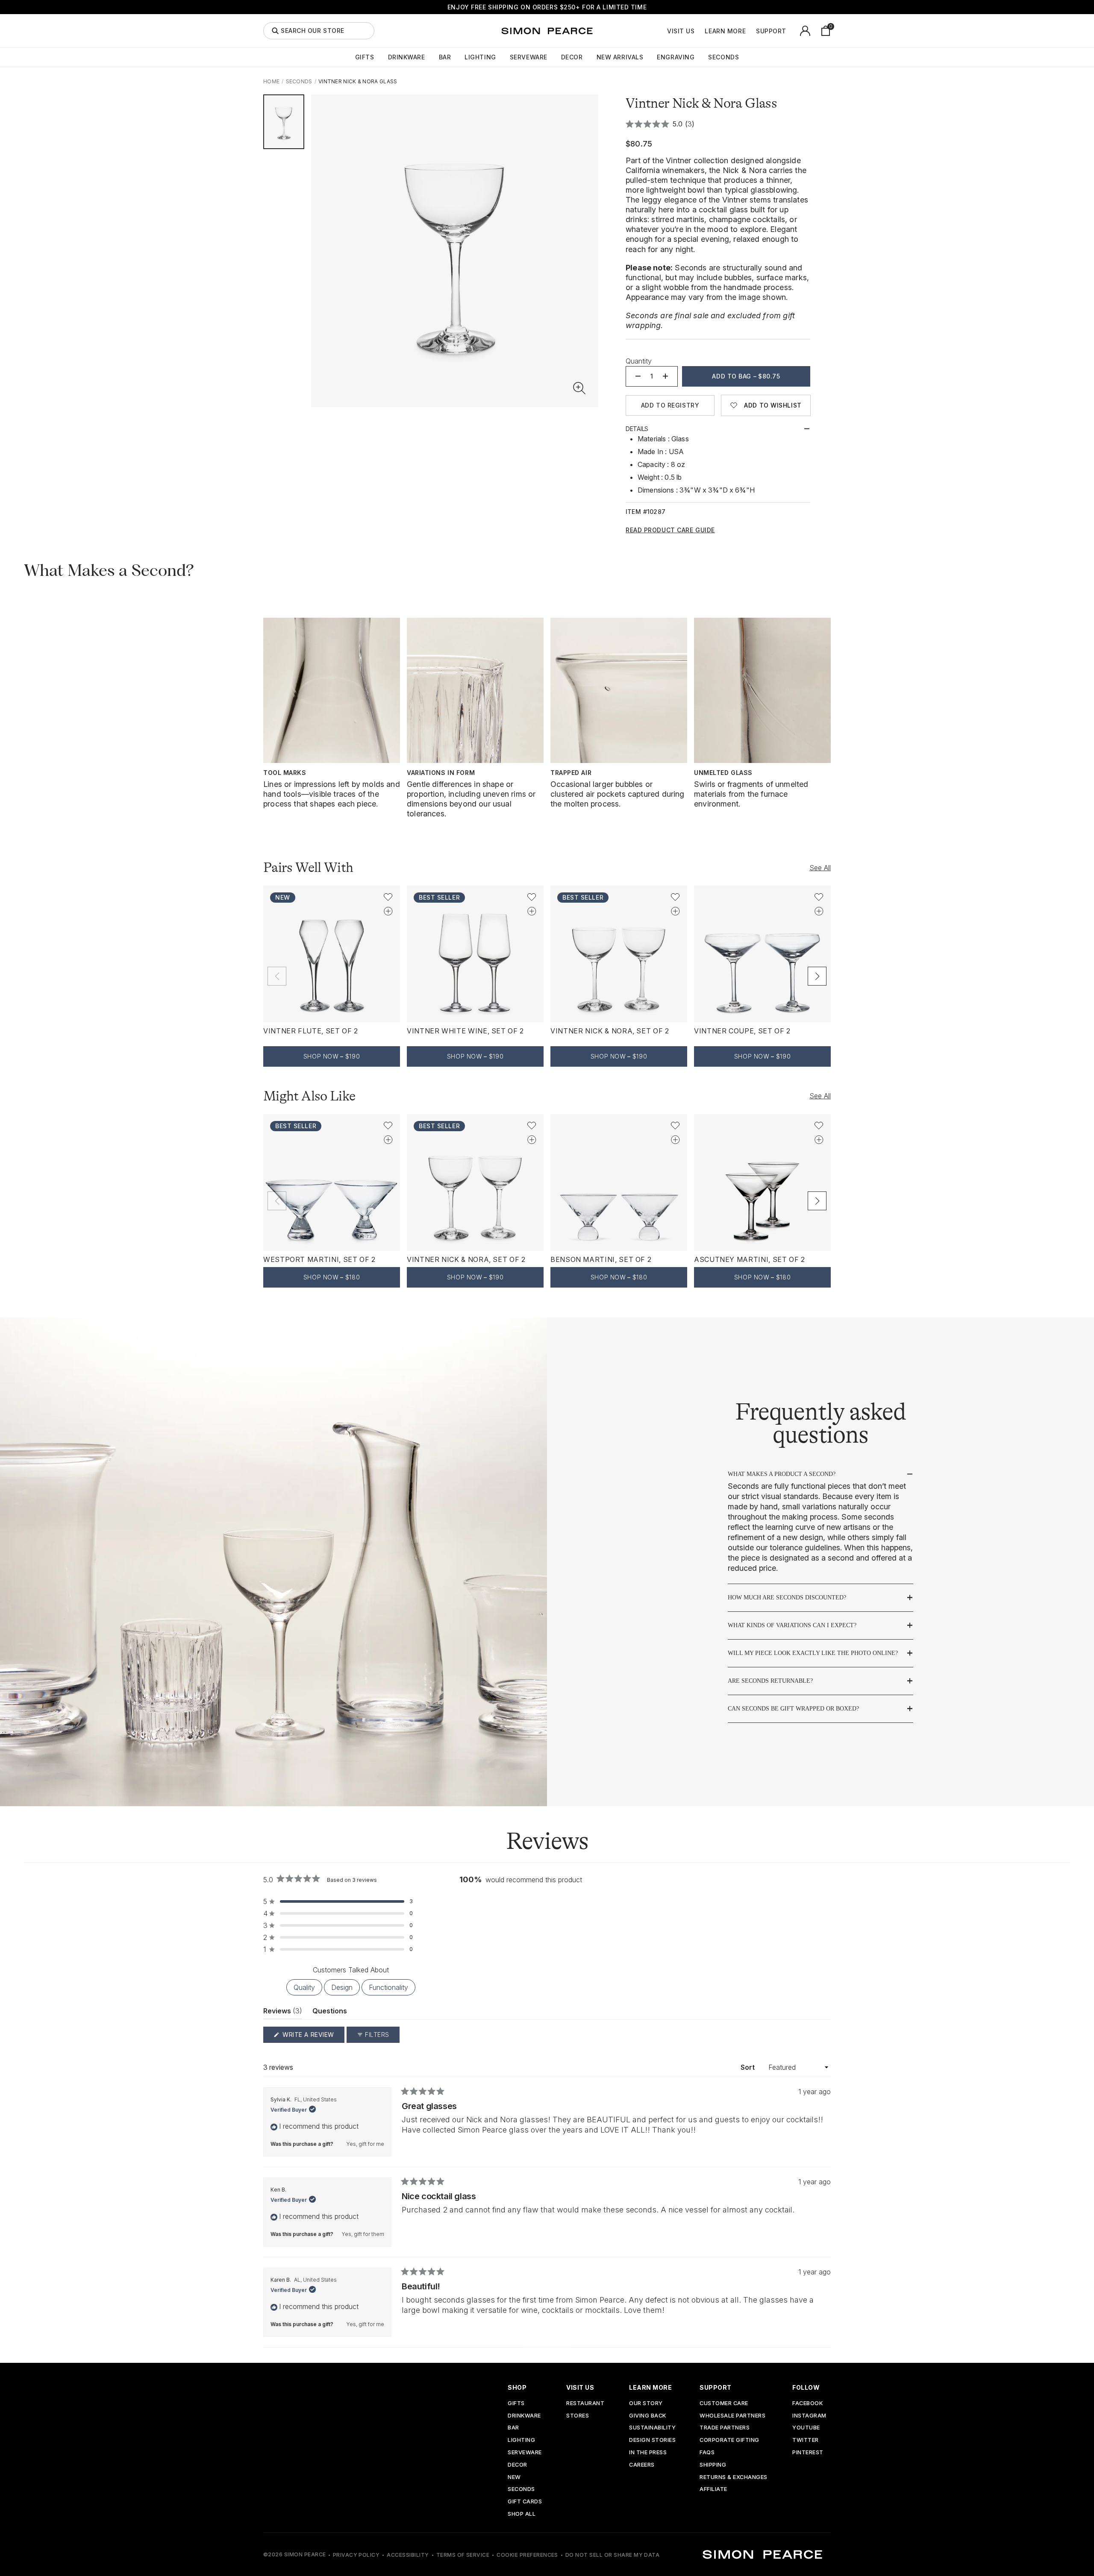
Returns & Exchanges (734, 2478)
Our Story (646, 2404)
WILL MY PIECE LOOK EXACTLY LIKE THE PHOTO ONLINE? (813, 1653)
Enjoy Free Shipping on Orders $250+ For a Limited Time (547, 7)
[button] (579, 388)
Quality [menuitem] (304, 1987)
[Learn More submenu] (750, 31)
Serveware (529, 57)
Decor (572, 57)
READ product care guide (670, 530)
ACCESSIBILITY (408, 2555)
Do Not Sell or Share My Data (612, 2555)
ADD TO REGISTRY (670, 405)
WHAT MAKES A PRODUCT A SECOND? (782, 1474)
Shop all (522, 2514)
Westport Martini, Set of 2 (319, 1259)
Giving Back (648, 2416)
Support (771, 31)
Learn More (725, 31)
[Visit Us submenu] (699, 31)
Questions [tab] (330, 2013)
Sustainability (652, 2428)
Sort (748, 2067)
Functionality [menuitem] (388, 1987)
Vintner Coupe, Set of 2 (742, 1031)
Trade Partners (725, 2428)
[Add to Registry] (388, 911)
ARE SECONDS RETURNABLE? (770, 1681)
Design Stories (652, 2440)
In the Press (648, 2453)
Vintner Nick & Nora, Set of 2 (610, 1031)
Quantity (639, 361)
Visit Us (681, 31)
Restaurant (585, 2404)
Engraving (676, 57)
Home (271, 81)
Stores (578, 2416)
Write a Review (313, 2037)
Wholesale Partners (732, 2416)
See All (820, 868)
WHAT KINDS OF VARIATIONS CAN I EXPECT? (792, 1625)
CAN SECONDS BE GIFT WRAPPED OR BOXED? (793, 1709)
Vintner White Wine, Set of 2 (465, 1031)
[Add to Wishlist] (388, 897)
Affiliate (713, 2489)
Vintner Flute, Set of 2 (311, 1031)
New (514, 2478)
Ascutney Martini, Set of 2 (750, 1259)
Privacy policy (356, 2555)
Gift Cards (525, 2502)
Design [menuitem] (342, 1987)
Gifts (365, 57)
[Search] (275, 31)
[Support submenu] (791, 31)
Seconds (723, 57)
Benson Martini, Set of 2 (601, 1259)
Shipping (713, 2465)
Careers (642, 2465)
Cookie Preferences (527, 2555)
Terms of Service (463, 2555)
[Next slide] (817, 976)
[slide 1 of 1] (284, 122)
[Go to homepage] (547, 31)
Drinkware (407, 57)
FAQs (707, 2453)
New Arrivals (620, 57)
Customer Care (724, 2404)
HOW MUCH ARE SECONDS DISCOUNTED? (787, 1598)
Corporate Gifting (729, 2440)
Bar (445, 57)
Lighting (480, 57)
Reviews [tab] (283, 2013)
